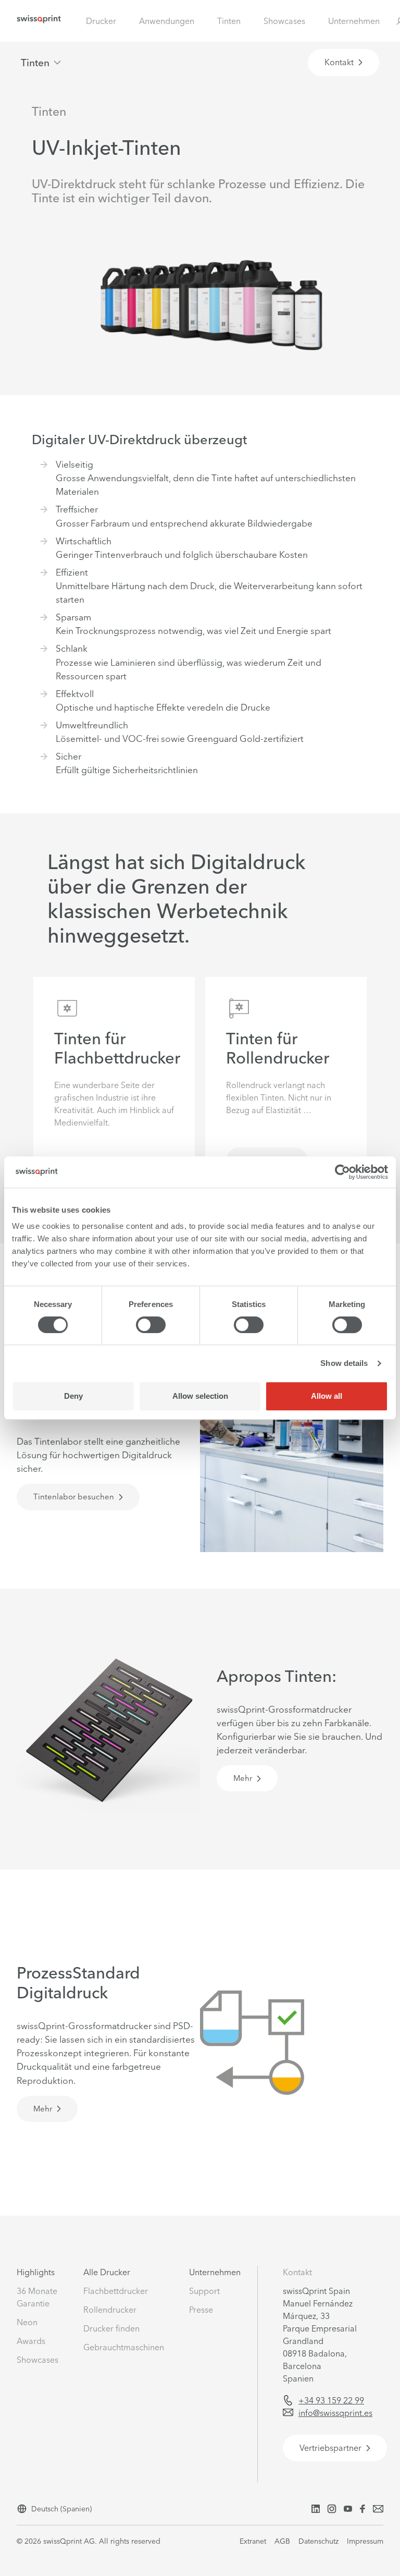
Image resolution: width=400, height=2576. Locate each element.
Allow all (327, 1396)
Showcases (284, 21)
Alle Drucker (107, 2272)
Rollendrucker (110, 2310)
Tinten (229, 21)
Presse (201, 2310)
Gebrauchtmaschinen (124, 2347)
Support (204, 2291)
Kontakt (297, 2272)
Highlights (36, 2272)
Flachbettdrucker (116, 2291)
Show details (344, 1363)
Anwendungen (167, 21)
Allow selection (200, 1396)
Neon (27, 2322)
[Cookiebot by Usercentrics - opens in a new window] (342, 1172)
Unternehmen (354, 21)
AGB (282, 2541)
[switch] (151, 1325)
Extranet (253, 2541)
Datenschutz (318, 2541)
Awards (31, 2341)
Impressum (365, 2541)
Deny (73, 1396)
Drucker (101, 21)
